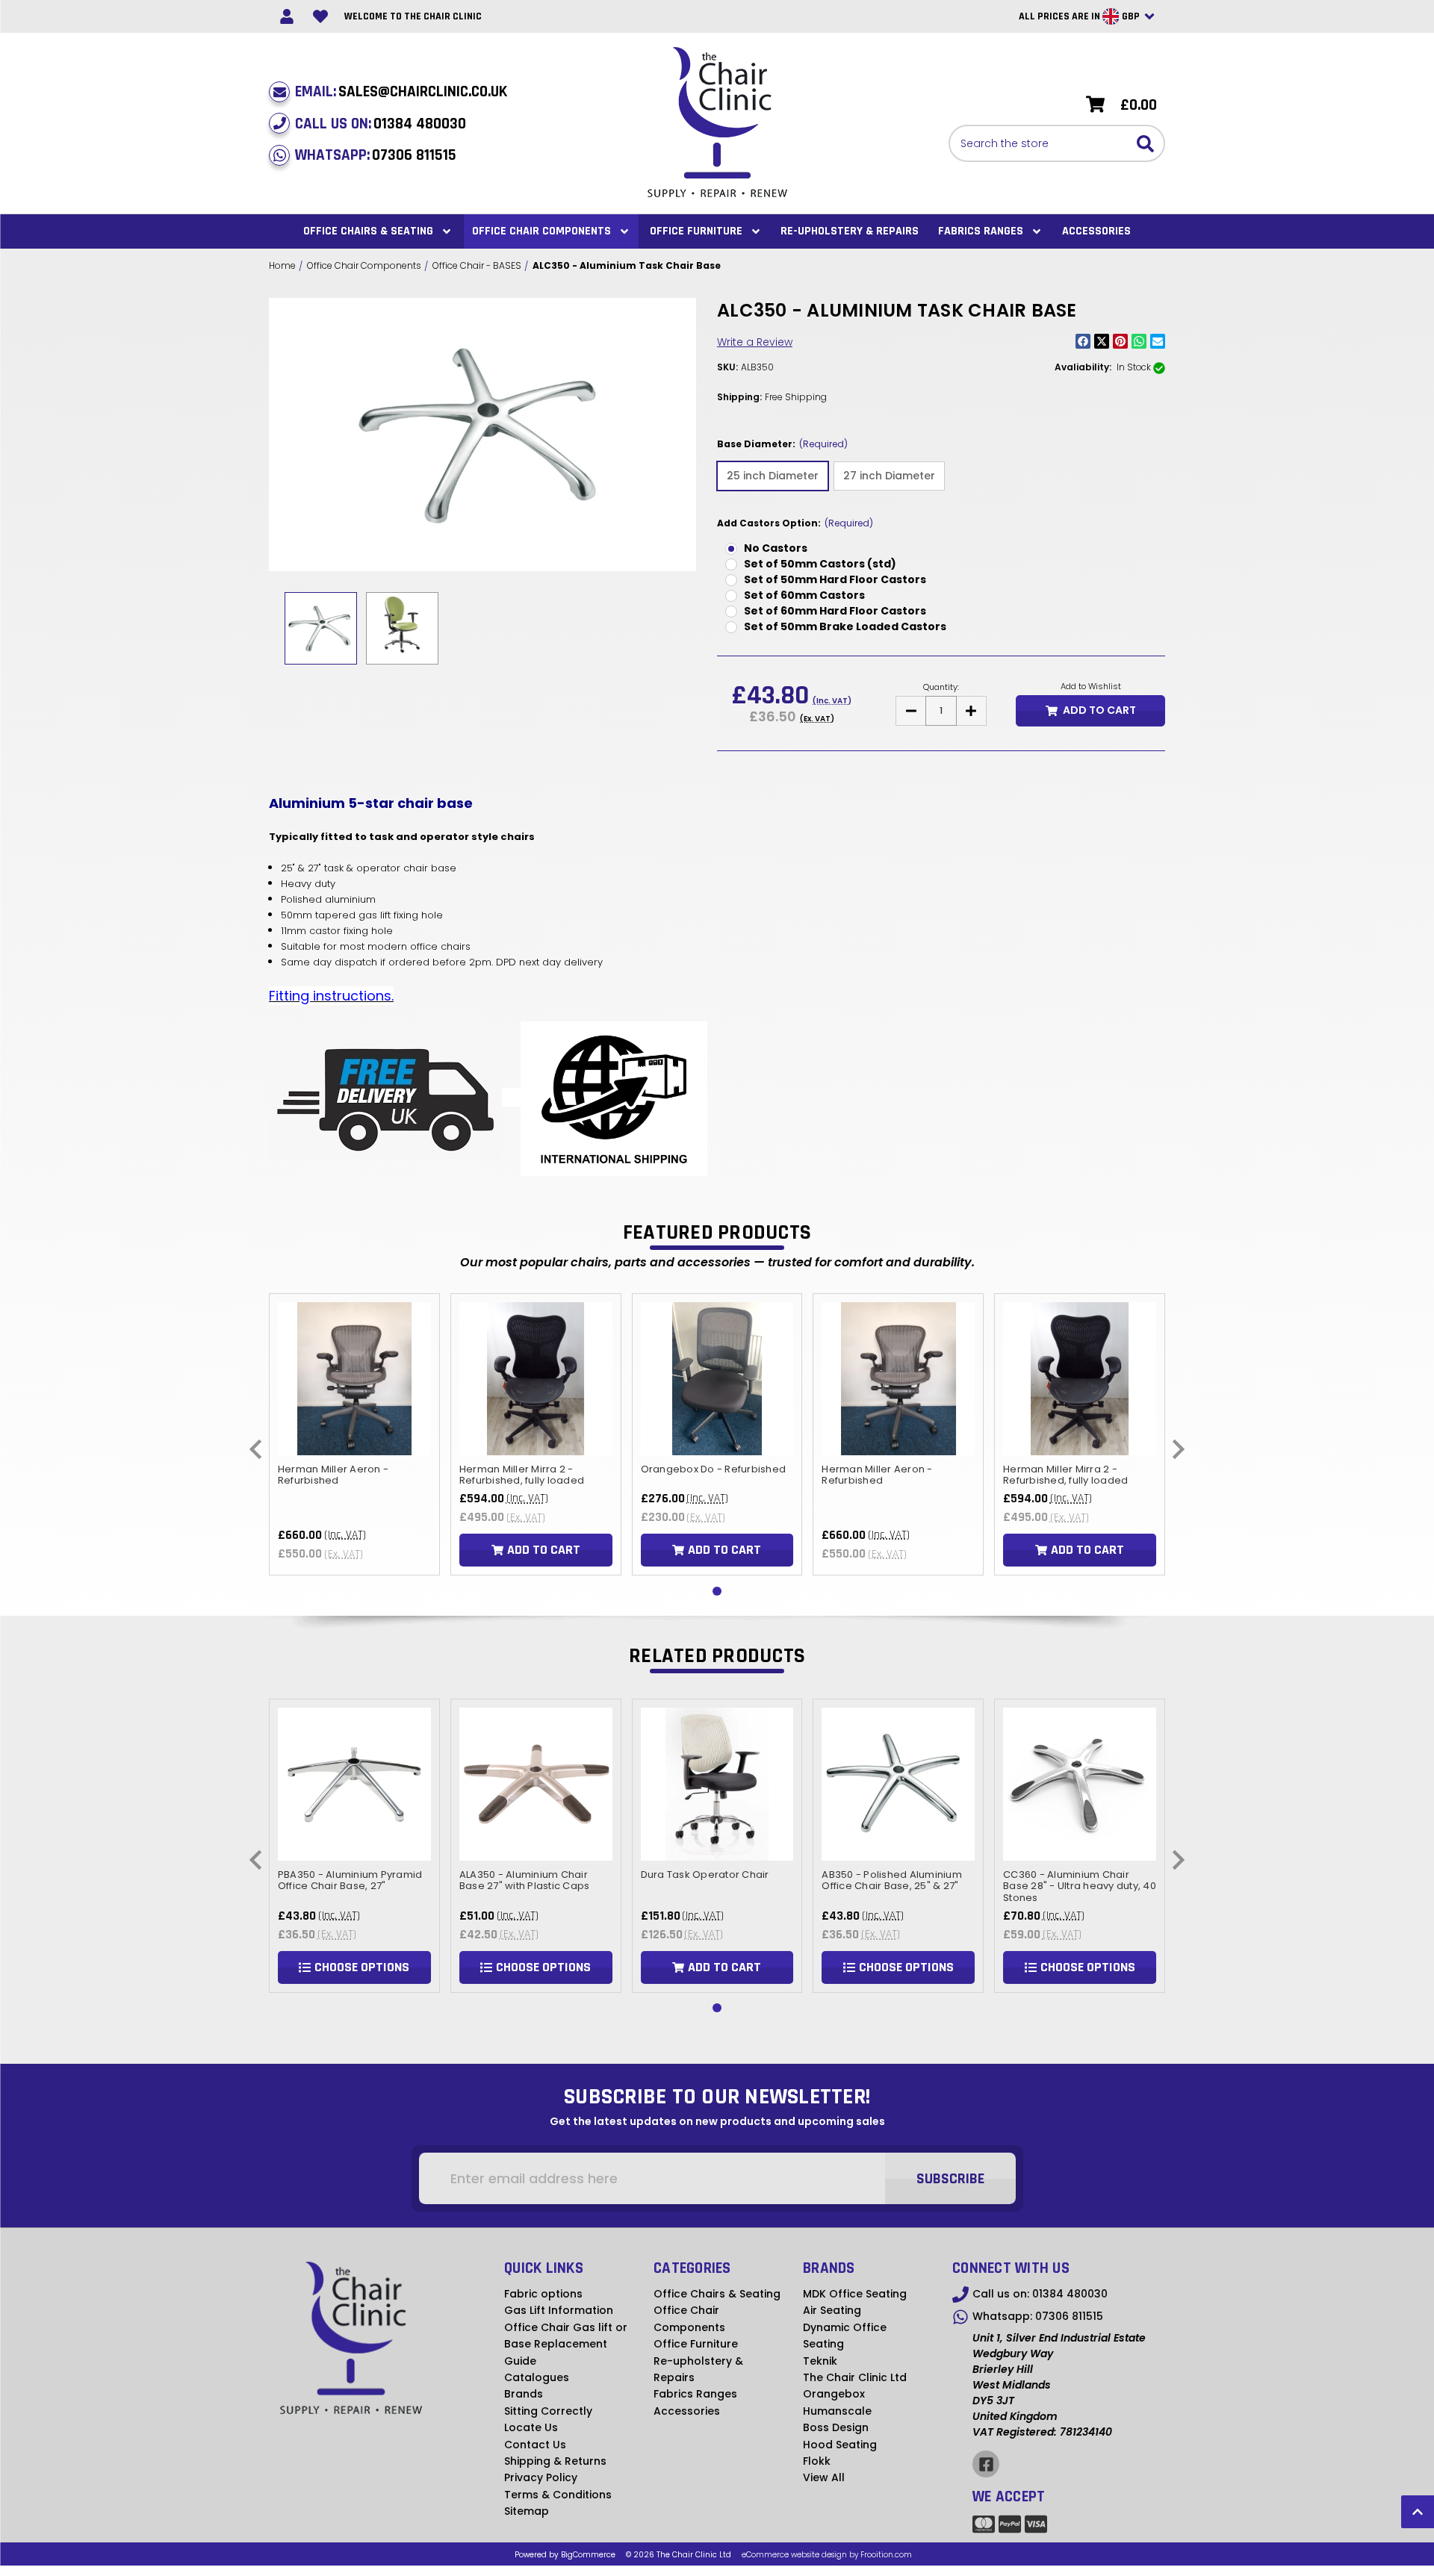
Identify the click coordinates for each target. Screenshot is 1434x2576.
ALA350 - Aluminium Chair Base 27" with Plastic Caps (525, 1880)
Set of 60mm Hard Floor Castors (835, 611)
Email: (401, 91)
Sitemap (527, 2511)
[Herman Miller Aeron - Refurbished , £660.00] (354, 1379)
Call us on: (381, 124)
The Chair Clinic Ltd (855, 2377)
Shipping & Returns (555, 2461)
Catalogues (537, 2377)
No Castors (776, 548)
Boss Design (836, 2427)
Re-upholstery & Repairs (850, 231)
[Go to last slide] (257, 1449)
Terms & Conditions (558, 2495)
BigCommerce (588, 2555)
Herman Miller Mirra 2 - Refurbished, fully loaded (522, 1474)
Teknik (820, 2361)
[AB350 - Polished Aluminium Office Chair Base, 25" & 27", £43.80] (898, 1784)
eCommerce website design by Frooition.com (827, 2555)
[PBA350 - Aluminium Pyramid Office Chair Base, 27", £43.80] (354, 1784)
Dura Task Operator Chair (705, 1874)
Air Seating (832, 2310)
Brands (524, 2394)
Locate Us (531, 2427)
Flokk (817, 2461)
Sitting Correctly (548, 2411)
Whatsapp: (376, 155)
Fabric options (543, 2294)
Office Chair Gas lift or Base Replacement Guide (566, 2344)
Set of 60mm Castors (804, 595)
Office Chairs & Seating (368, 231)
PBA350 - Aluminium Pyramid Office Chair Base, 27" (350, 1880)
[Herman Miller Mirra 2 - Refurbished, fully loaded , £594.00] (536, 1379)
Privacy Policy (541, 2477)
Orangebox (834, 2394)
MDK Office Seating (855, 2294)
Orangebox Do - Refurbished (714, 1469)
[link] (286, 17)
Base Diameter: (782, 444)
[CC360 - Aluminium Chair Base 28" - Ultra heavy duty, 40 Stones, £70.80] (1080, 1784)
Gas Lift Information (559, 2310)
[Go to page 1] (717, 1591)
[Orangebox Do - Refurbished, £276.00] (717, 1379)
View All (824, 2477)
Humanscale (837, 2411)
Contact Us (535, 2445)
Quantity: (941, 687)
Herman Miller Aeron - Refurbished (333, 1474)
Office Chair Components (541, 231)
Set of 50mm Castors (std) (820, 564)
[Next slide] (1177, 1449)
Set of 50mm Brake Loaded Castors (845, 626)
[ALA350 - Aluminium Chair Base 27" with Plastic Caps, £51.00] (536, 1784)
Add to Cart (1099, 710)
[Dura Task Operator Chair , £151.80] (717, 1784)
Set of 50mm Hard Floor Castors (835, 579)
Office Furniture (696, 231)
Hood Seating (840, 2445)
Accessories (1096, 231)
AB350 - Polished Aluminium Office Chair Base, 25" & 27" (892, 1880)
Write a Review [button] (755, 342)
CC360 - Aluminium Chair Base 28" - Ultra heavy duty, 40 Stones (1080, 1886)
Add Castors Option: (795, 523)
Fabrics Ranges (981, 231)
